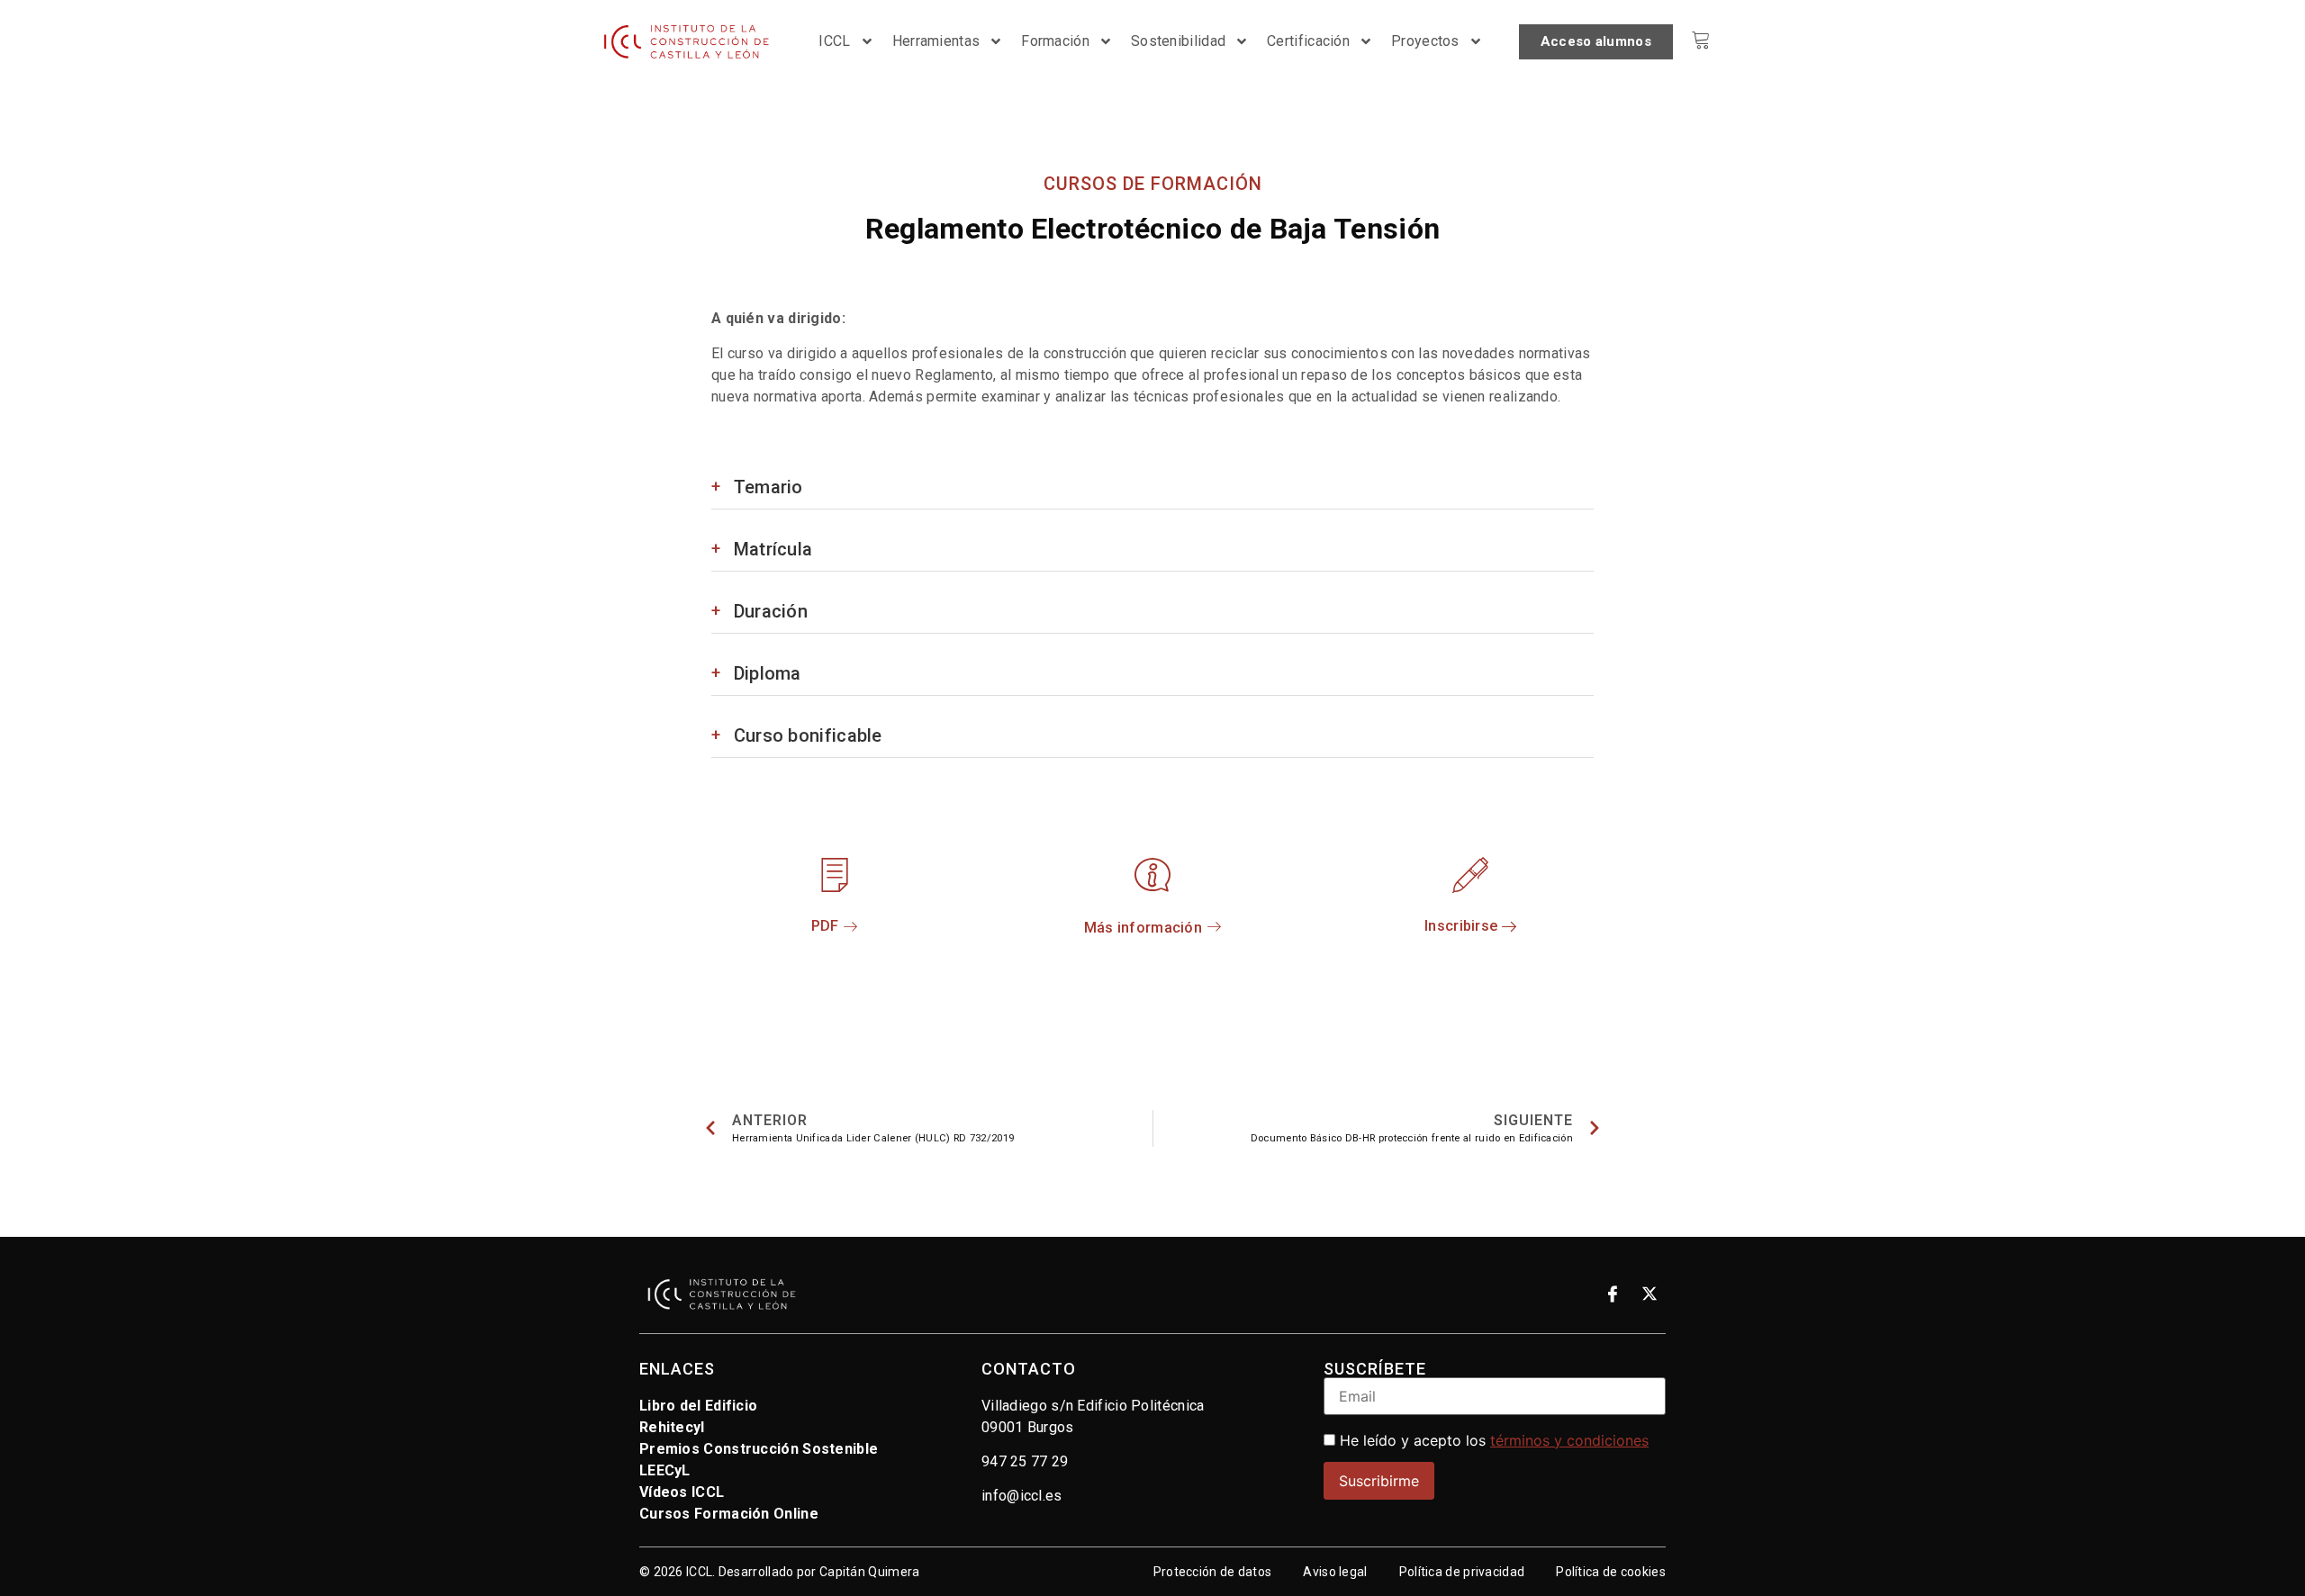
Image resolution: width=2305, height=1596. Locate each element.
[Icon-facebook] (1613, 1294)
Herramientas (936, 41)
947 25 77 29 (1025, 1461)
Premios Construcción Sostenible (759, 1449)
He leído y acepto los (1492, 1440)
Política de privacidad (1462, 1572)
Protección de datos (1213, 1572)
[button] (1471, 927)
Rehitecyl (672, 1427)
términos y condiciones (1569, 1440)
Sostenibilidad (1178, 41)
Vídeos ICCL (682, 1492)
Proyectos (1425, 41)
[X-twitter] (1650, 1294)
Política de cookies (1611, 1572)
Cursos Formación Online (729, 1514)
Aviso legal (1335, 1572)
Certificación (1308, 41)
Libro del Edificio (698, 1406)
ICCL (834, 41)
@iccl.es (1034, 1496)
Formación (1055, 41)
